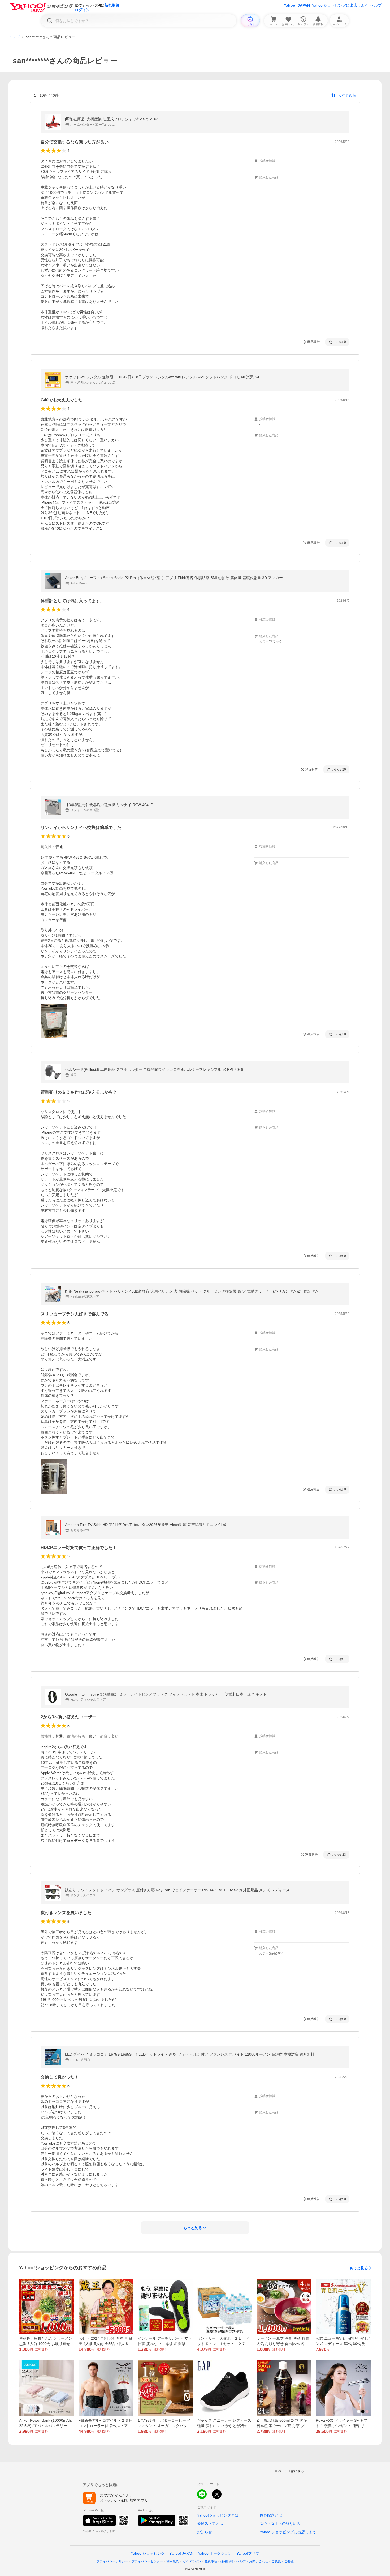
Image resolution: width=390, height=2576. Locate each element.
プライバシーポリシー (112, 2561)
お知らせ (205, 2532)
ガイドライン (192, 2561)
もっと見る (359, 2268)
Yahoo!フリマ (248, 2553)
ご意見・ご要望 (283, 2561)
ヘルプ (376, 5)
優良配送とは (271, 2515)
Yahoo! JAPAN (297, 5)
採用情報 (227, 2561)
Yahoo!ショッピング (148, 2553)
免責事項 (211, 2561)
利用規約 (173, 2561)
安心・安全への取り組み (280, 2523)
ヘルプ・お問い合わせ (252, 2561)
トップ (14, 37)
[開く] (54, 1021)
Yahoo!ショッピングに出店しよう (340, 5)
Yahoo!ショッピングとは (218, 2515)
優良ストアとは (210, 2523)
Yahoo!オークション (215, 2553)
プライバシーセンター (147, 2561)
